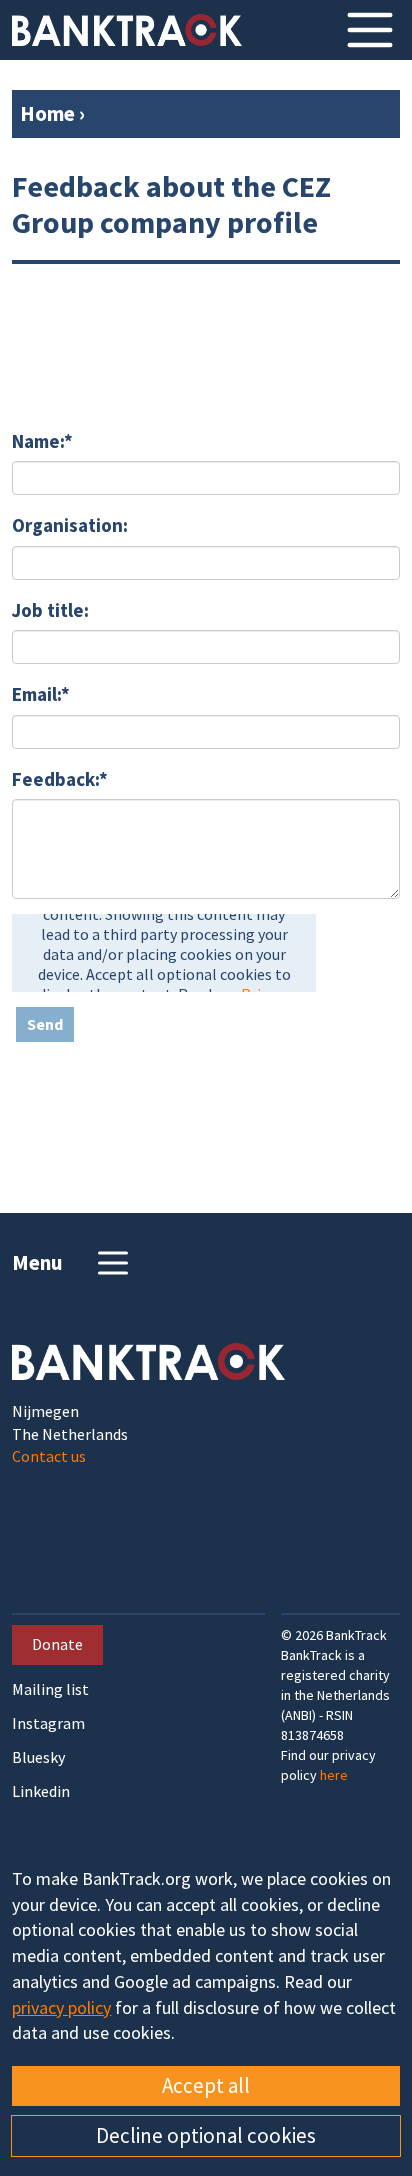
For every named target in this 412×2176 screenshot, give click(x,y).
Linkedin (41, 1791)
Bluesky (38, 1757)
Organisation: (70, 525)
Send (45, 1024)
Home (47, 113)
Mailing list (50, 1689)
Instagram (48, 1723)
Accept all (206, 2085)
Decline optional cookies (206, 2135)
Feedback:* (60, 779)
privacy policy (61, 2007)
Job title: (50, 610)
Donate (57, 1644)
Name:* (42, 441)
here (334, 1775)
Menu (37, 1262)
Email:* (41, 694)
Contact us (49, 1456)
